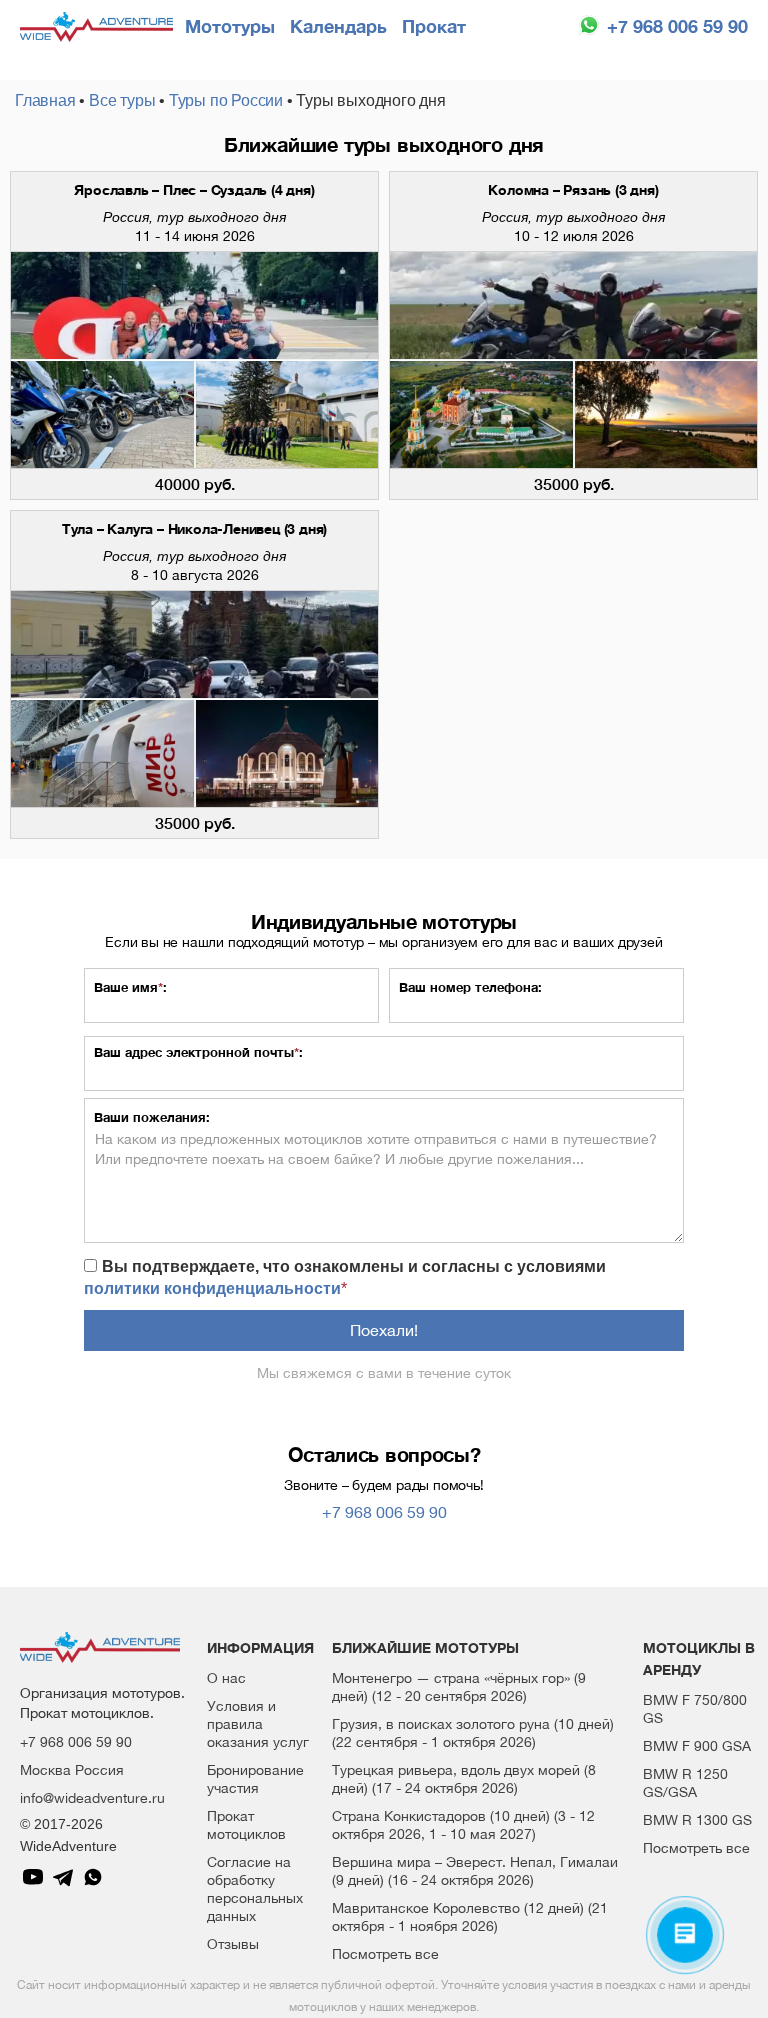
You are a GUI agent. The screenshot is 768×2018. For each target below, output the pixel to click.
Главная (45, 100)
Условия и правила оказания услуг (258, 1724)
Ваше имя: (130, 987)
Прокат (434, 26)
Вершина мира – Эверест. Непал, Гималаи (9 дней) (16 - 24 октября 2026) (475, 1871)
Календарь (338, 26)
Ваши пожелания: (152, 1117)
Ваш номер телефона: (470, 987)
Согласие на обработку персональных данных (255, 1889)
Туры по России (226, 100)
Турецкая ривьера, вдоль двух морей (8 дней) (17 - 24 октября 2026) (464, 1779)
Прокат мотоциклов (246, 1825)
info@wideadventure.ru (92, 1798)
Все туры (122, 100)
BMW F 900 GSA (697, 1746)
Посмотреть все (385, 1954)
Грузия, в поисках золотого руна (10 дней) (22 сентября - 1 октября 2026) (473, 1733)
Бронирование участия (255, 1779)
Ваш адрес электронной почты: (198, 1052)
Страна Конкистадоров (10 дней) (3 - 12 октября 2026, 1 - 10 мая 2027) (463, 1825)
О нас (226, 1678)
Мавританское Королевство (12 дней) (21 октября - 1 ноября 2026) (470, 1917)
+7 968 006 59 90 (677, 26)
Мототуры (230, 26)
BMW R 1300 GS (697, 1820)
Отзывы (233, 1944)
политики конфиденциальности (212, 1288)
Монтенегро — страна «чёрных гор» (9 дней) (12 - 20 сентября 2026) (459, 1687)
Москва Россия (72, 1770)
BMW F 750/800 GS (695, 1709)
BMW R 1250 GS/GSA (685, 1783)
